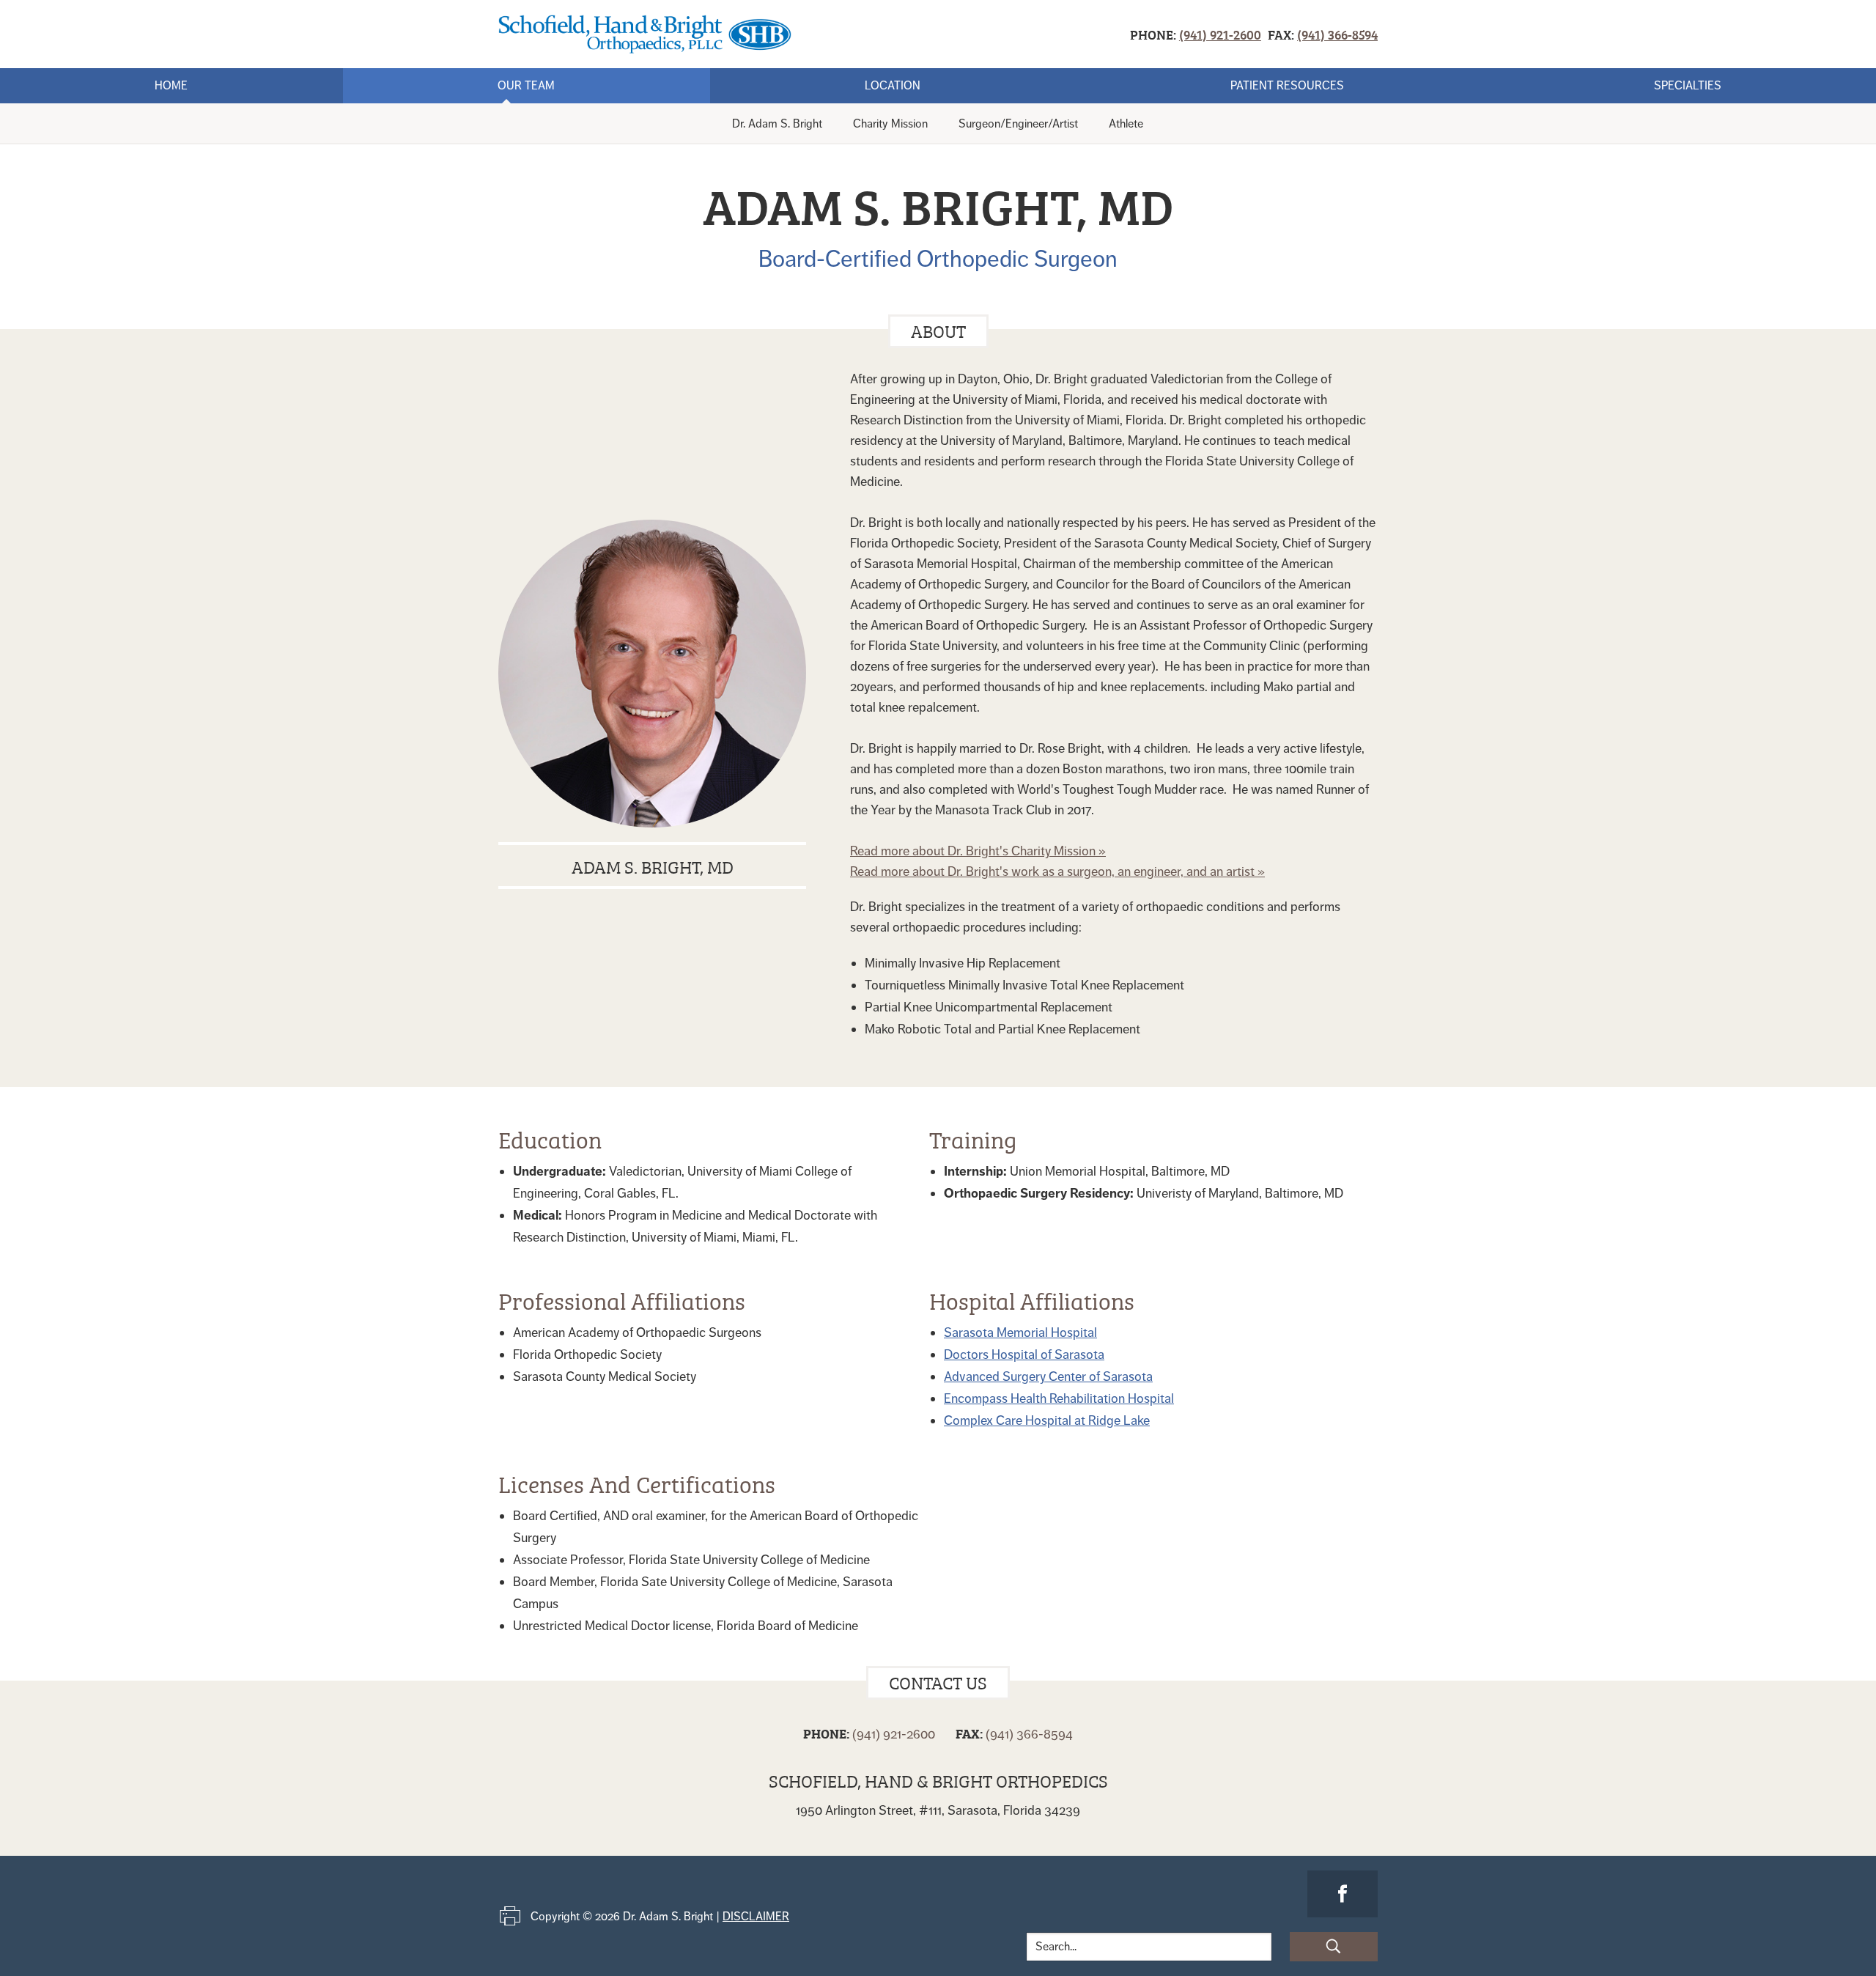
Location (893, 86)
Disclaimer (756, 1917)
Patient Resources (1287, 86)
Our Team (526, 86)
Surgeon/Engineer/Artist (1018, 124)
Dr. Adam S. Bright (777, 124)
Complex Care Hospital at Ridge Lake (1047, 1420)
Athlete (1126, 124)
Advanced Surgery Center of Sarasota (1048, 1376)
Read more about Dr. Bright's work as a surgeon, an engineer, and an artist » (1057, 871)
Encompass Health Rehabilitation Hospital (1059, 1398)
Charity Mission (890, 124)
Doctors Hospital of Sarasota (1024, 1354)
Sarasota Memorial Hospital (1020, 1332)
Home (171, 86)
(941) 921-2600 (1220, 34)
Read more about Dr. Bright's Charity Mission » (978, 851)
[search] (1334, 1947)
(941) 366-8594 (1337, 34)
